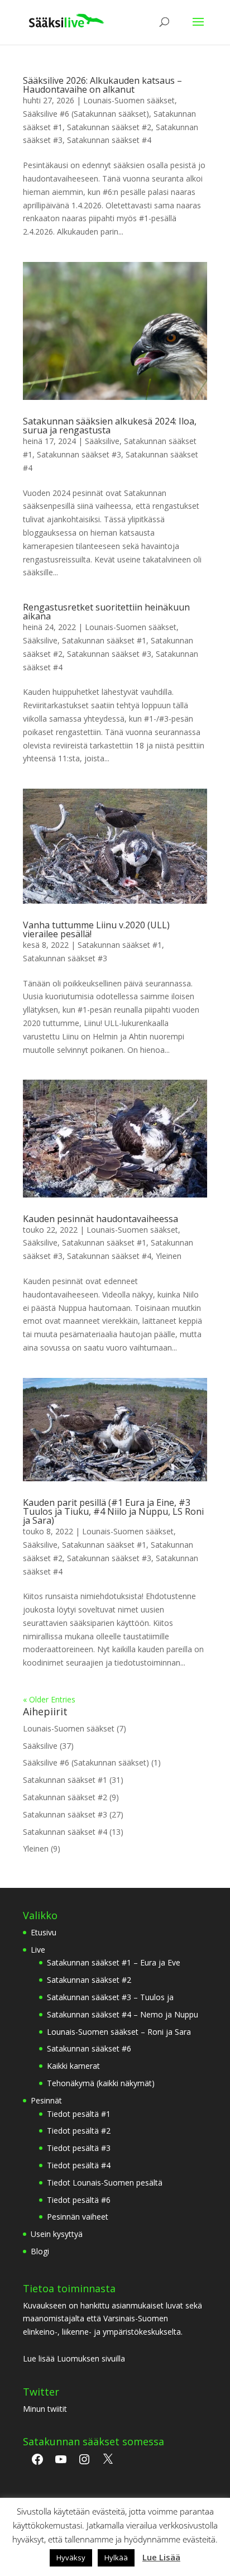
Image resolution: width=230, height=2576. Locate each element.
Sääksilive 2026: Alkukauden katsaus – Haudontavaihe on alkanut (102, 85)
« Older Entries (49, 1699)
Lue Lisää (161, 2557)
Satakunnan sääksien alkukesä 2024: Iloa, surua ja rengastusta (110, 426)
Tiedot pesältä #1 (79, 2114)
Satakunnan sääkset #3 (79, 454)
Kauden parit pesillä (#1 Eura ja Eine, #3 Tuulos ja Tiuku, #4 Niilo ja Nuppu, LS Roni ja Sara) (113, 1511)
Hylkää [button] (116, 2558)
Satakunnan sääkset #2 (109, 127)
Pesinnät (46, 2100)
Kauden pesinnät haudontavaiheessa (100, 1219)
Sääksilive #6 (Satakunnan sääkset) (86, 114)
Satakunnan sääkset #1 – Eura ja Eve (114, 1962)
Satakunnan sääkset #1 (104, 640)
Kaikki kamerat (73, 2066)
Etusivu (44, 1932)
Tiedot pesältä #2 (79, 2131)
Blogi (40, 2251)
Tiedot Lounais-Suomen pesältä (105, 2183)
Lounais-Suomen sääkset (129, 100)
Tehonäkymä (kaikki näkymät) (101, 2083)
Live (38, 1950)
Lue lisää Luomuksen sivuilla (74, 2358)
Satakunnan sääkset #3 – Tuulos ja (110, 1997)
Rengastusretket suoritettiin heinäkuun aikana (106, 612)
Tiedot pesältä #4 (79, 2165)
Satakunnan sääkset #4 (109, 140)
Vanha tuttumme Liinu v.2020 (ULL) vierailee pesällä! (96, 929)
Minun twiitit (45, 2409)
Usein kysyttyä (57, 2234)
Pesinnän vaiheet (78, 2217)
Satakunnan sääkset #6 (89, 2048)
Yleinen (169, 1256)
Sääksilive (102, 441)
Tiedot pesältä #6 (79, 2200)
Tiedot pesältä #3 (79, 2148)
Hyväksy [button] (71, 2558)
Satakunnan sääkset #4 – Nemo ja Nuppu (123, 2014)
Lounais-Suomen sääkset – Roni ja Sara (119, 2032)
